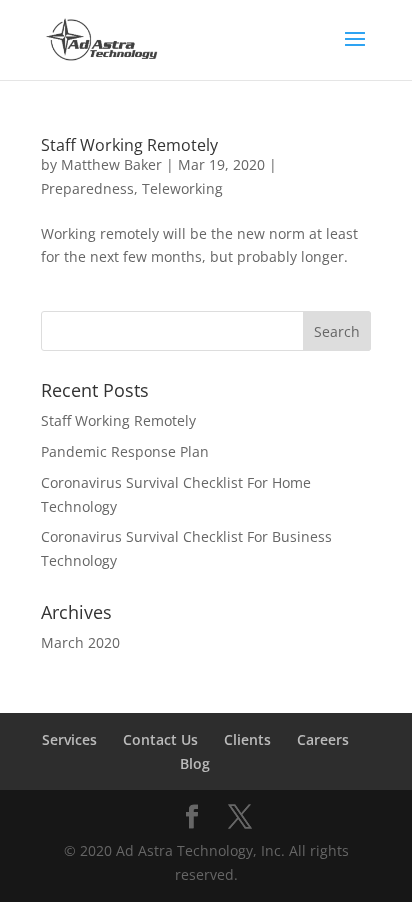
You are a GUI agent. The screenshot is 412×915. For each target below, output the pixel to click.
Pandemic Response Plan (125, 451)
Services (69, 739)
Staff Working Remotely (129, 145)
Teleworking (182, 188)
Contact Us (160, 739)
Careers (323, 739)
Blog (195, 763)
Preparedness (87, 188)
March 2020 (80, 642)
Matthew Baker (111, 164)
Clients (247, 739)
